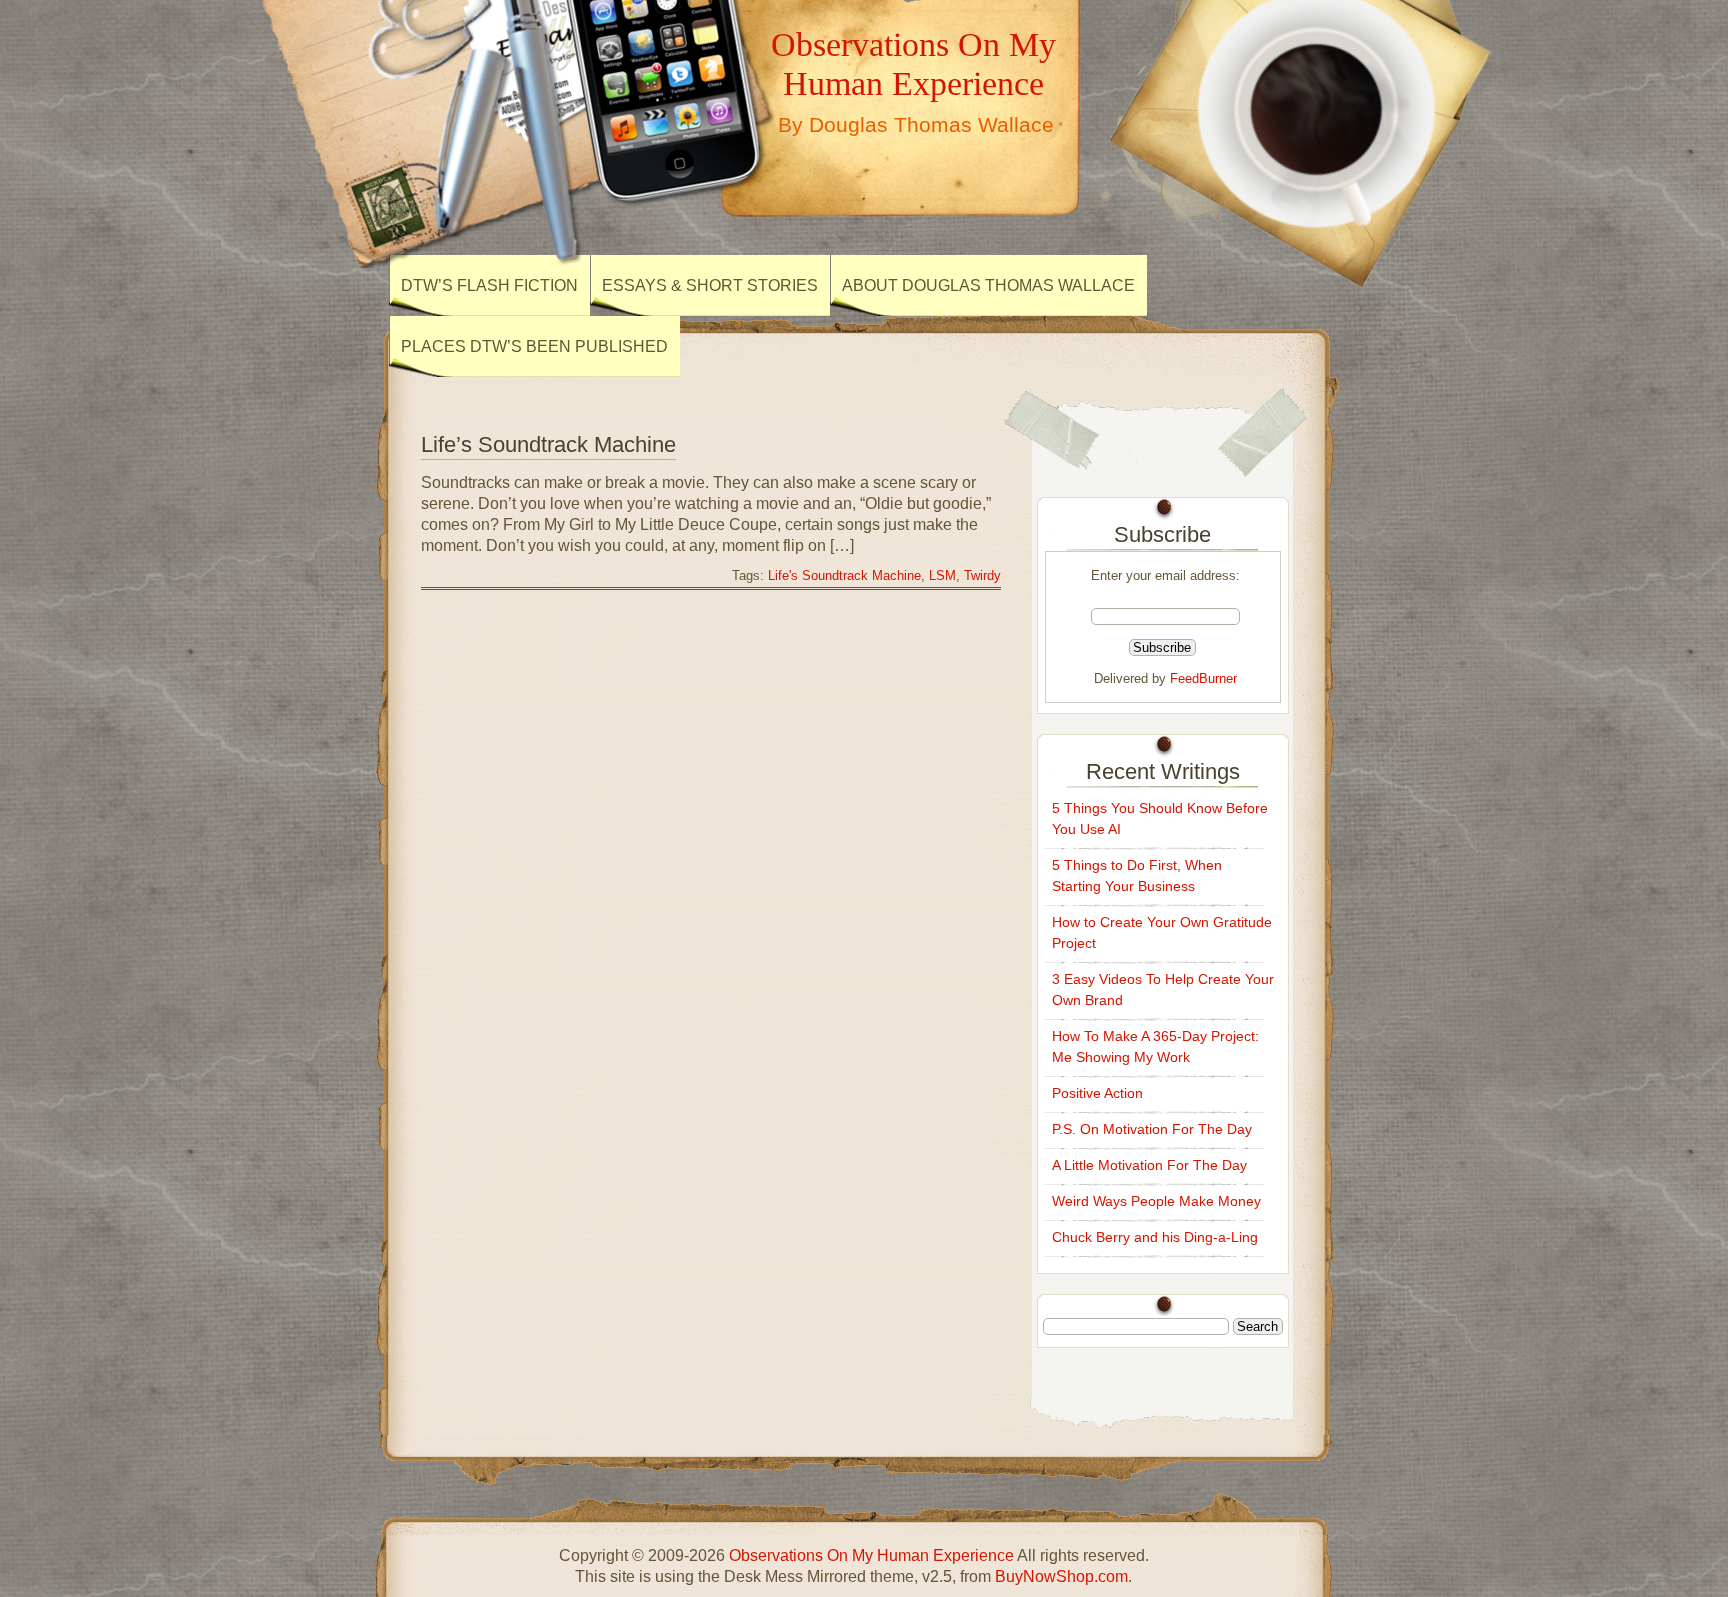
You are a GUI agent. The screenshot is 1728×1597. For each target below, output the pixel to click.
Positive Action (1097, 1093)
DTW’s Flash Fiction (489, 285)
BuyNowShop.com (1061, 1576)
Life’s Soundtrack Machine (548, 444)
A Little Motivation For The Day (1149, 1165)
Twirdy (982, 576)
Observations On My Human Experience (913, 63)
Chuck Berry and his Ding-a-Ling (1155, 1237)
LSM (942, 576)
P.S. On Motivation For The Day (1152, 1129)
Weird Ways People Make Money (1156, 1201)
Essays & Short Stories (710, 285)
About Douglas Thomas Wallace (988, 285)
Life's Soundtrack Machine (844, 576)
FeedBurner (1203, 678)
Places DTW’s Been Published (534, 346)
